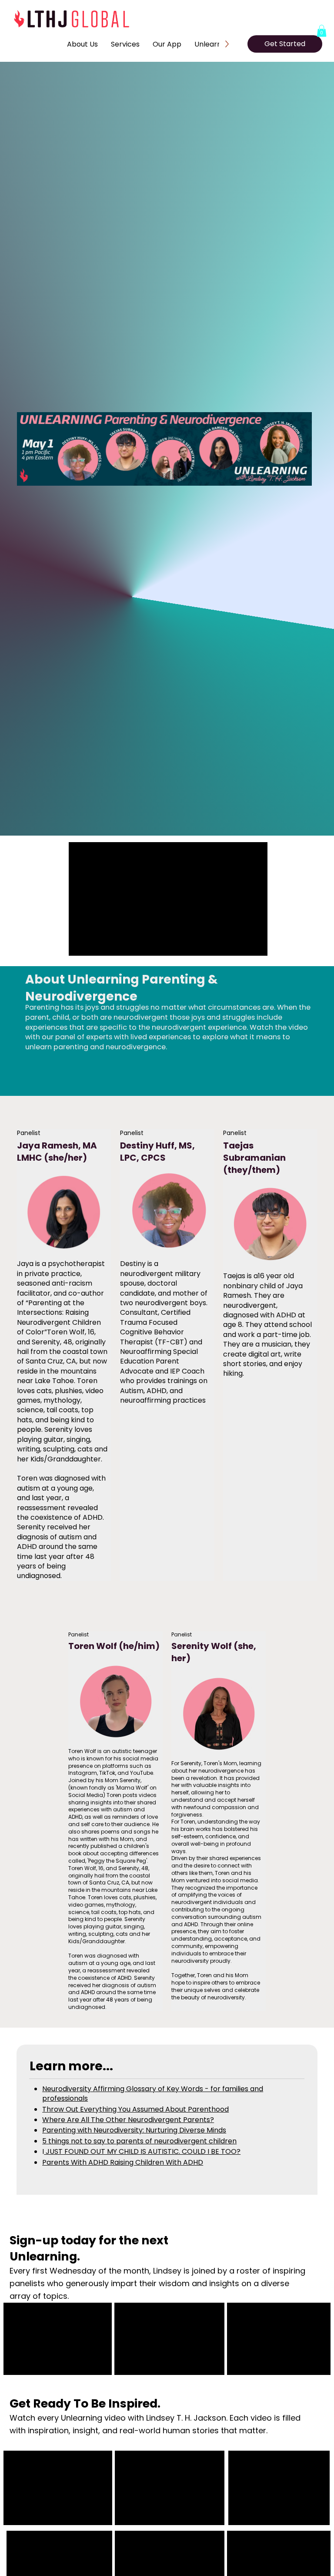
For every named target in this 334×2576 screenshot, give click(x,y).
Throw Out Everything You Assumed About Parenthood (135, 2109)
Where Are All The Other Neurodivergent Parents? (128, 2120)
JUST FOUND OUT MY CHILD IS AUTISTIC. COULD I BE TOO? (142, 2151)
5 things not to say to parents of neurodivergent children (139, 2141)
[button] (322, 31)
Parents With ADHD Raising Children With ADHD (123, 2162)
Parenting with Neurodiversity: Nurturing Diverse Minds (134, 2130)
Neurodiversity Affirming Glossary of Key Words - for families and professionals (153, 2094)
